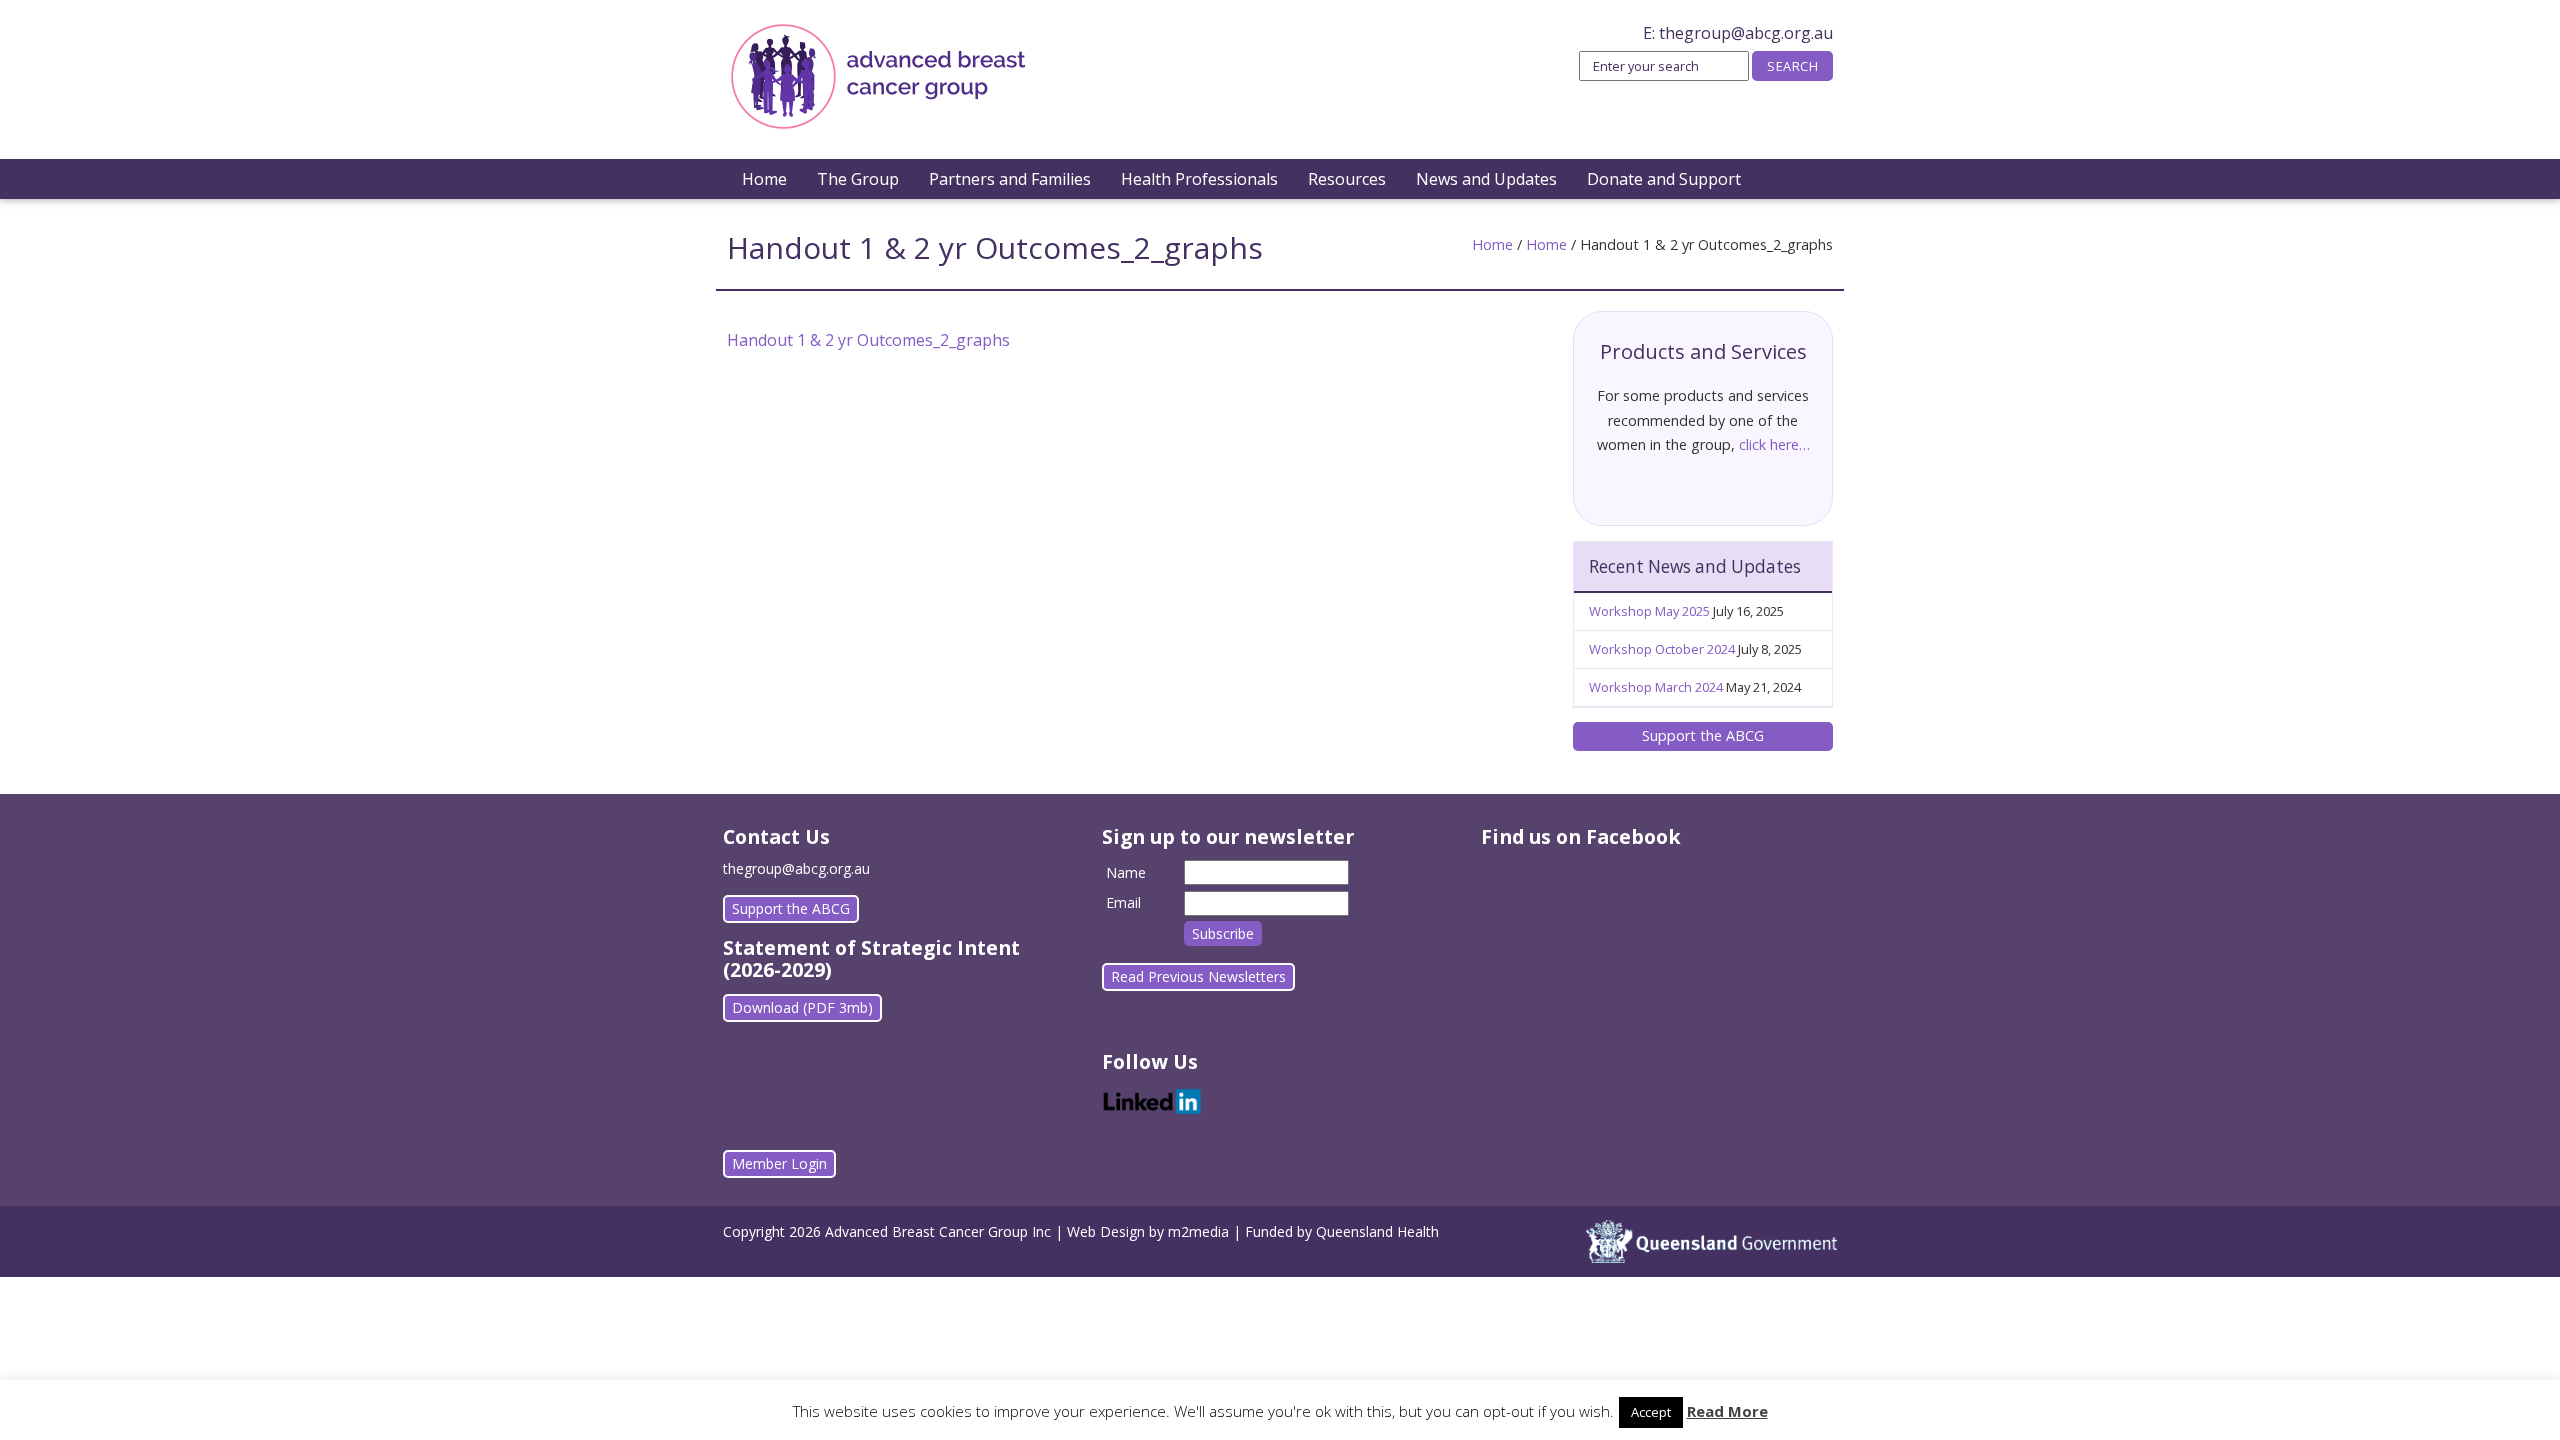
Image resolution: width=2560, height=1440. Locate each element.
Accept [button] (1651, 1412)
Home (764, 179)
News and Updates (1486, 179)
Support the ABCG (1703, 735)
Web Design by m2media (1148, 1231)
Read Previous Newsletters (1198, 976)
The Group (858, 179)
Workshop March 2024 (1656, 687)
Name (1126, 872)
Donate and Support (1664, 179)
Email (1123, 902)
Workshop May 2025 (1649, 611)
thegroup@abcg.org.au (1746, 33)
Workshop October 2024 (1662, 649)
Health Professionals (1199, 179)
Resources (1347, 179)
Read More (1727, 1411)
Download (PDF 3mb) (802, 1007)
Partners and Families (1010, 179)
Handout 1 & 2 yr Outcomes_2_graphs (868, 340)
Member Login (779, 1163)
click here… (1774, 444)
